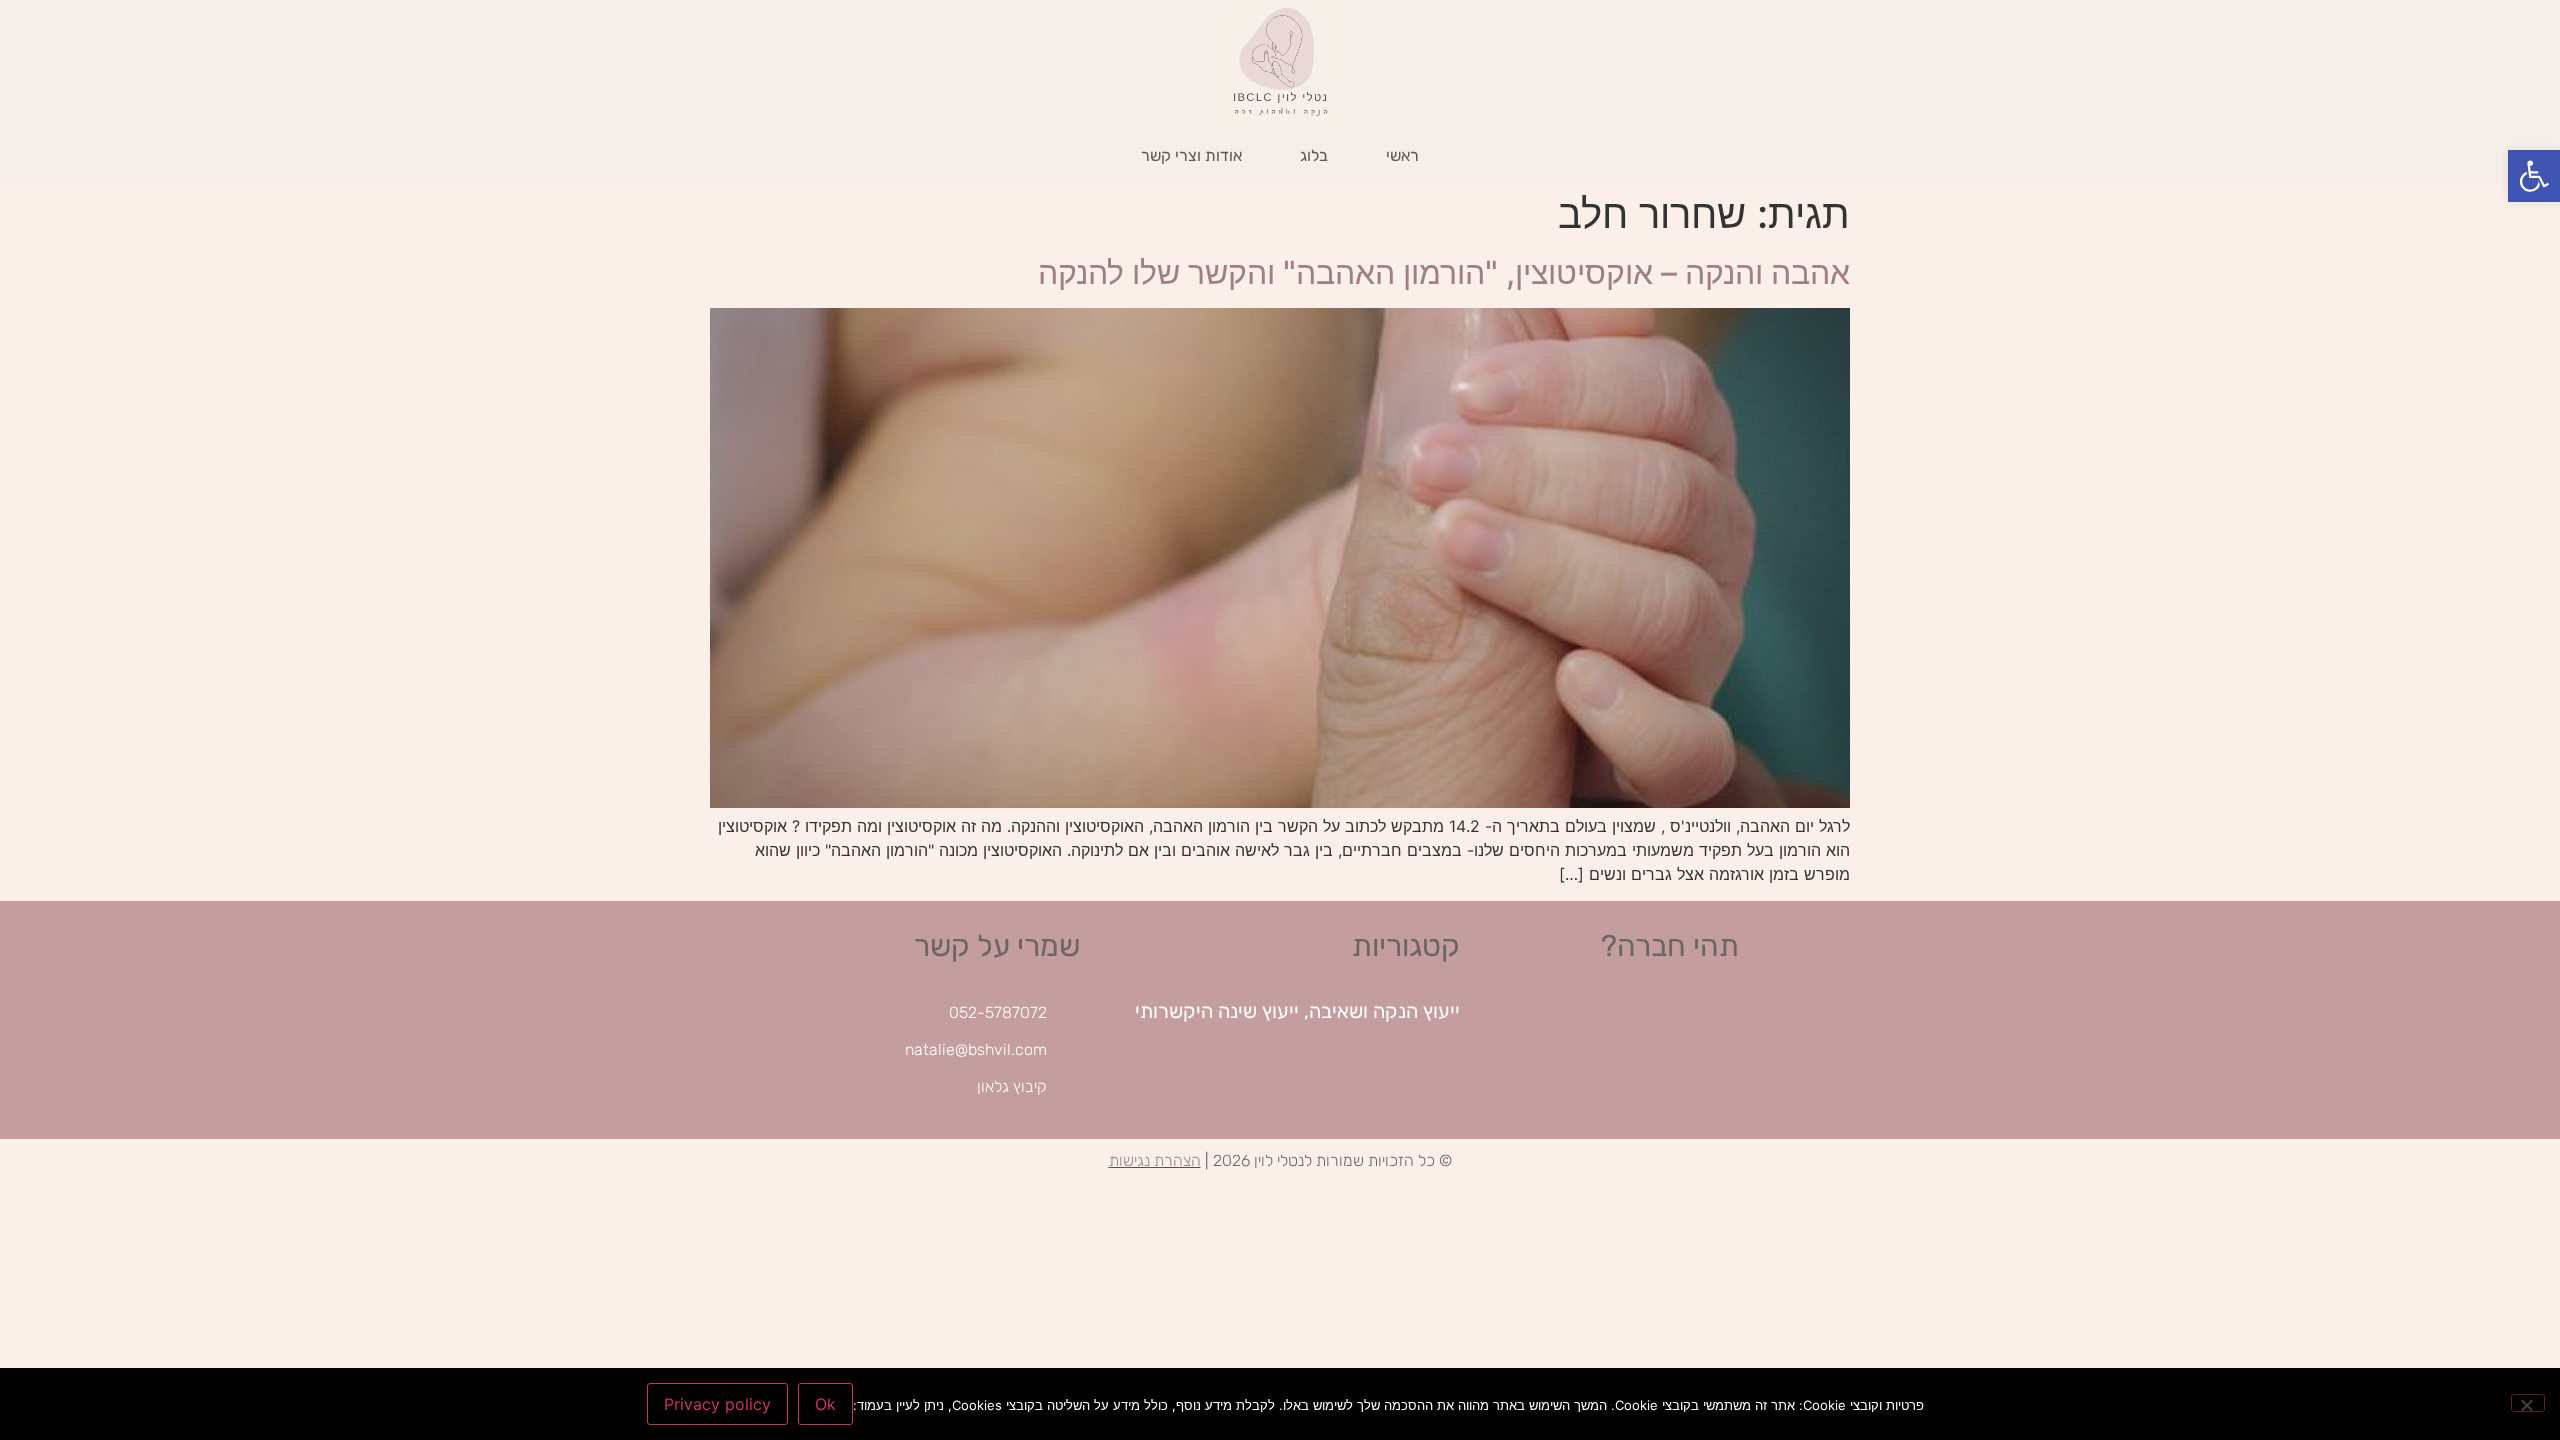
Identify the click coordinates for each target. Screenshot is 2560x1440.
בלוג (1314, 155)
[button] (2534, 176)
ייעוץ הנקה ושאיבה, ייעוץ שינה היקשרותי (1297, 1011)
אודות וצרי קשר (1191, 155)
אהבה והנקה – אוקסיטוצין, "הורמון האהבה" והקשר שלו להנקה (1444, 272)
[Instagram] (1660, 1033)
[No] (2528, 1403)
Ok (825, 1404)
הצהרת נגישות (1155, 1160)
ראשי (1402, 155)
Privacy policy (717, 1404)
